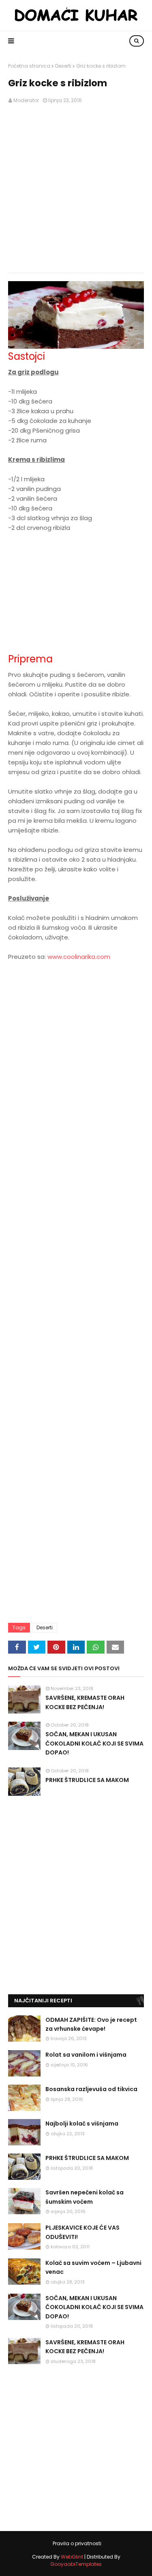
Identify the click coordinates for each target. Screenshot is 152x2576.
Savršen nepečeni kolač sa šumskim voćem (85, 2197)
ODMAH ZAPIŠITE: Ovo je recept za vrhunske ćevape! (91, 2024)
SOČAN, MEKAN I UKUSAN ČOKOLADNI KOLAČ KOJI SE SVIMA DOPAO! (94, 1743)
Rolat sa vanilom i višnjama (86, 2055)
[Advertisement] (76, 189)
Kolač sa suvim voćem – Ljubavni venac (93, 2267)
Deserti (63, 66)
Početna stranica (29, 66)
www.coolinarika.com (79, 957)
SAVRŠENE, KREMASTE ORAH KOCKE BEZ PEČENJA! (85, 1702)
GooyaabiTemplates (76, 2564)
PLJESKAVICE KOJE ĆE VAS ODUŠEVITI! (82, 2232)
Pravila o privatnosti (77, 2543)
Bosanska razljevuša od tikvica (91, 2089)
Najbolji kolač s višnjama (82, 2124)
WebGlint (72, 2557)
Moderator (26, 100)
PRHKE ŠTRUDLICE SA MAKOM (87, 1780)
